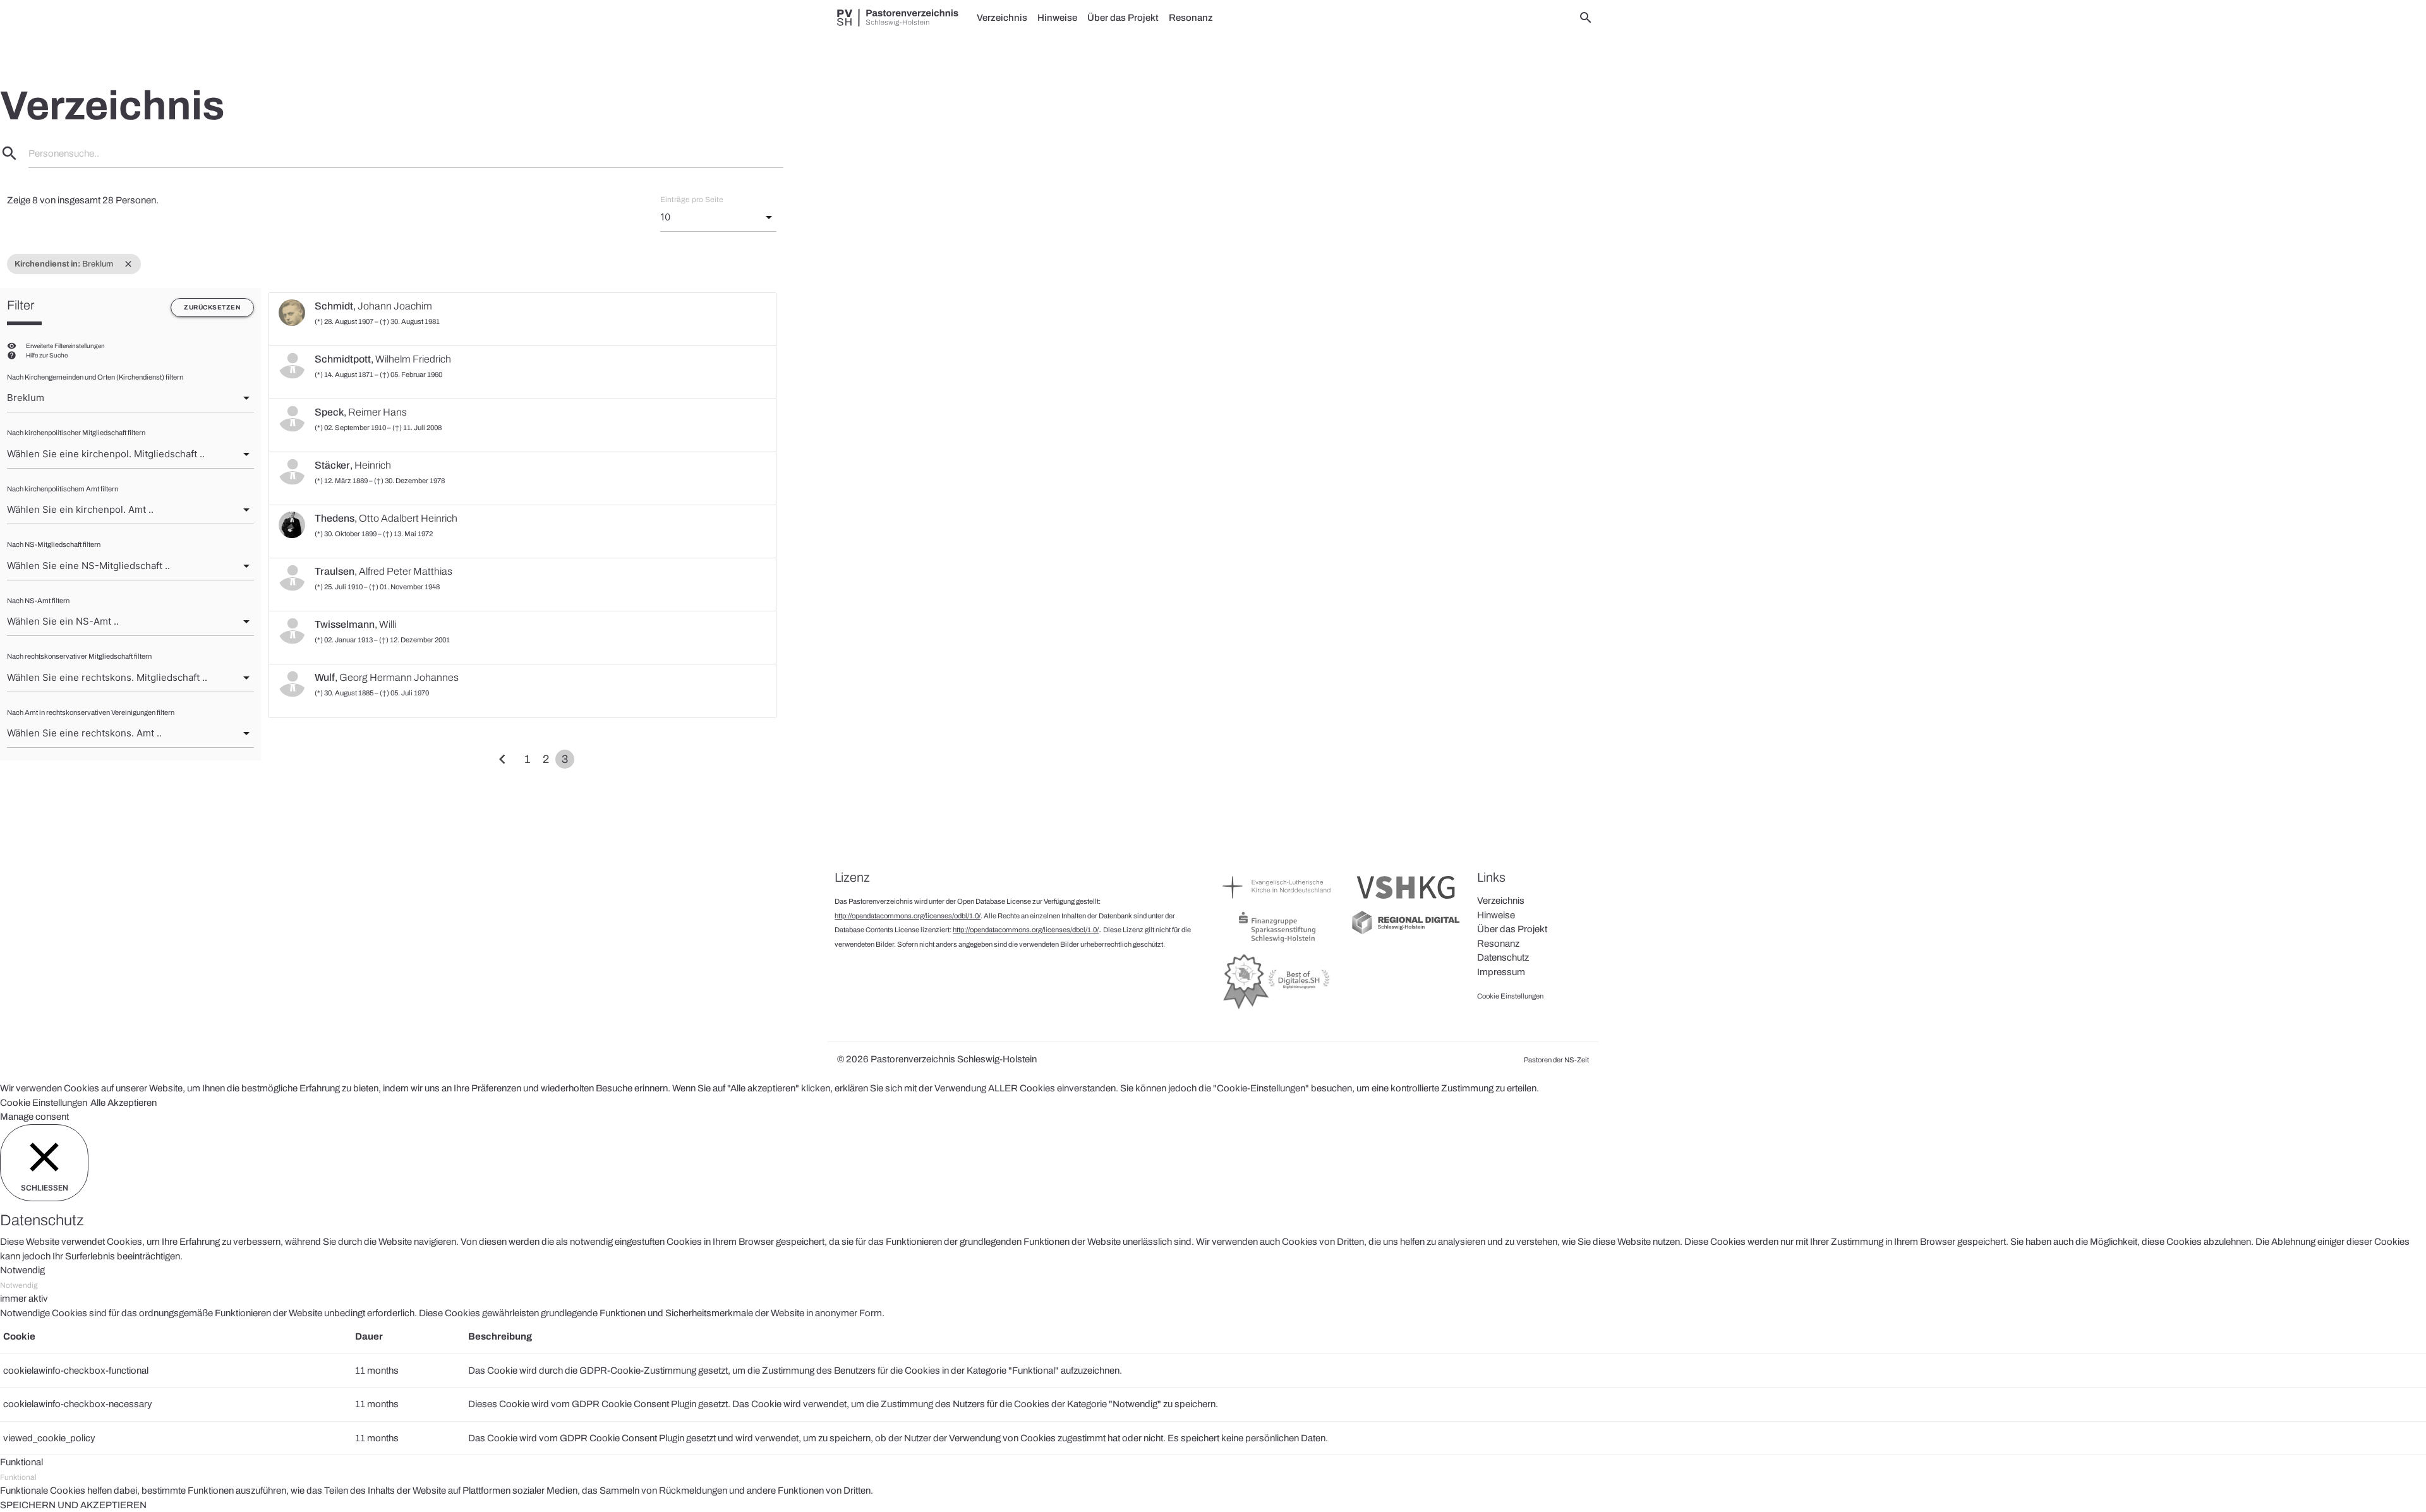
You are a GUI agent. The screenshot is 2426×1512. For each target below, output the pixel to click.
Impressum (1501, 972)
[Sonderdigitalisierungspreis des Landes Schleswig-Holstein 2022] (1277, 1009)
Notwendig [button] (22, 1270)
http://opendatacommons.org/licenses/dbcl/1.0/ (1026, 930)
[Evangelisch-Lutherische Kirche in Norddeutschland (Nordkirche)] (1277, 902)
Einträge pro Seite (692, 200)
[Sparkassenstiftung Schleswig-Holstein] (1277, 942)
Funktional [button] (21, 1462)
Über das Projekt (1123, 18)
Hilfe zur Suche (47, 355)
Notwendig (19, 1285)
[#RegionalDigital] (1406, 933)
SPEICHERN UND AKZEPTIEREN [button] (73, 1505)
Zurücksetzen (212, 307)
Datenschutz (1503, 957)
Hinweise (1057, 18)
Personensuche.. (64, 153)
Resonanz (1191, 18)
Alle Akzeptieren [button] (124, 1103)
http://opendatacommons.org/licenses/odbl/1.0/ (908, 916)
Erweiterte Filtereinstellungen (65, 346)
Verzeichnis (1002, 18)
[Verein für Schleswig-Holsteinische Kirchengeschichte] (1406, 902)
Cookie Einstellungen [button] (44, 1103)
